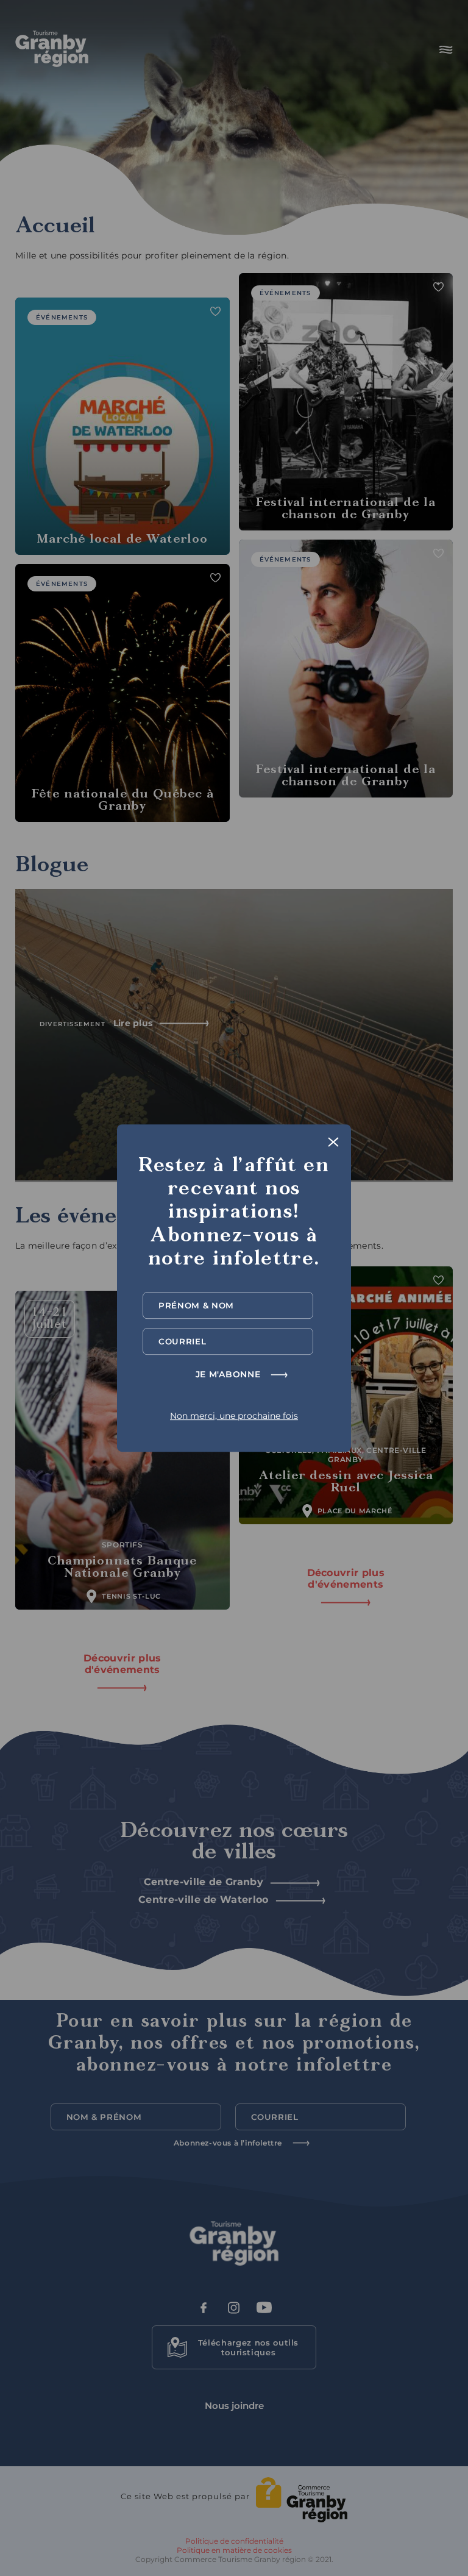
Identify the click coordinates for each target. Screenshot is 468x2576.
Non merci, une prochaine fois (234, 1416)
